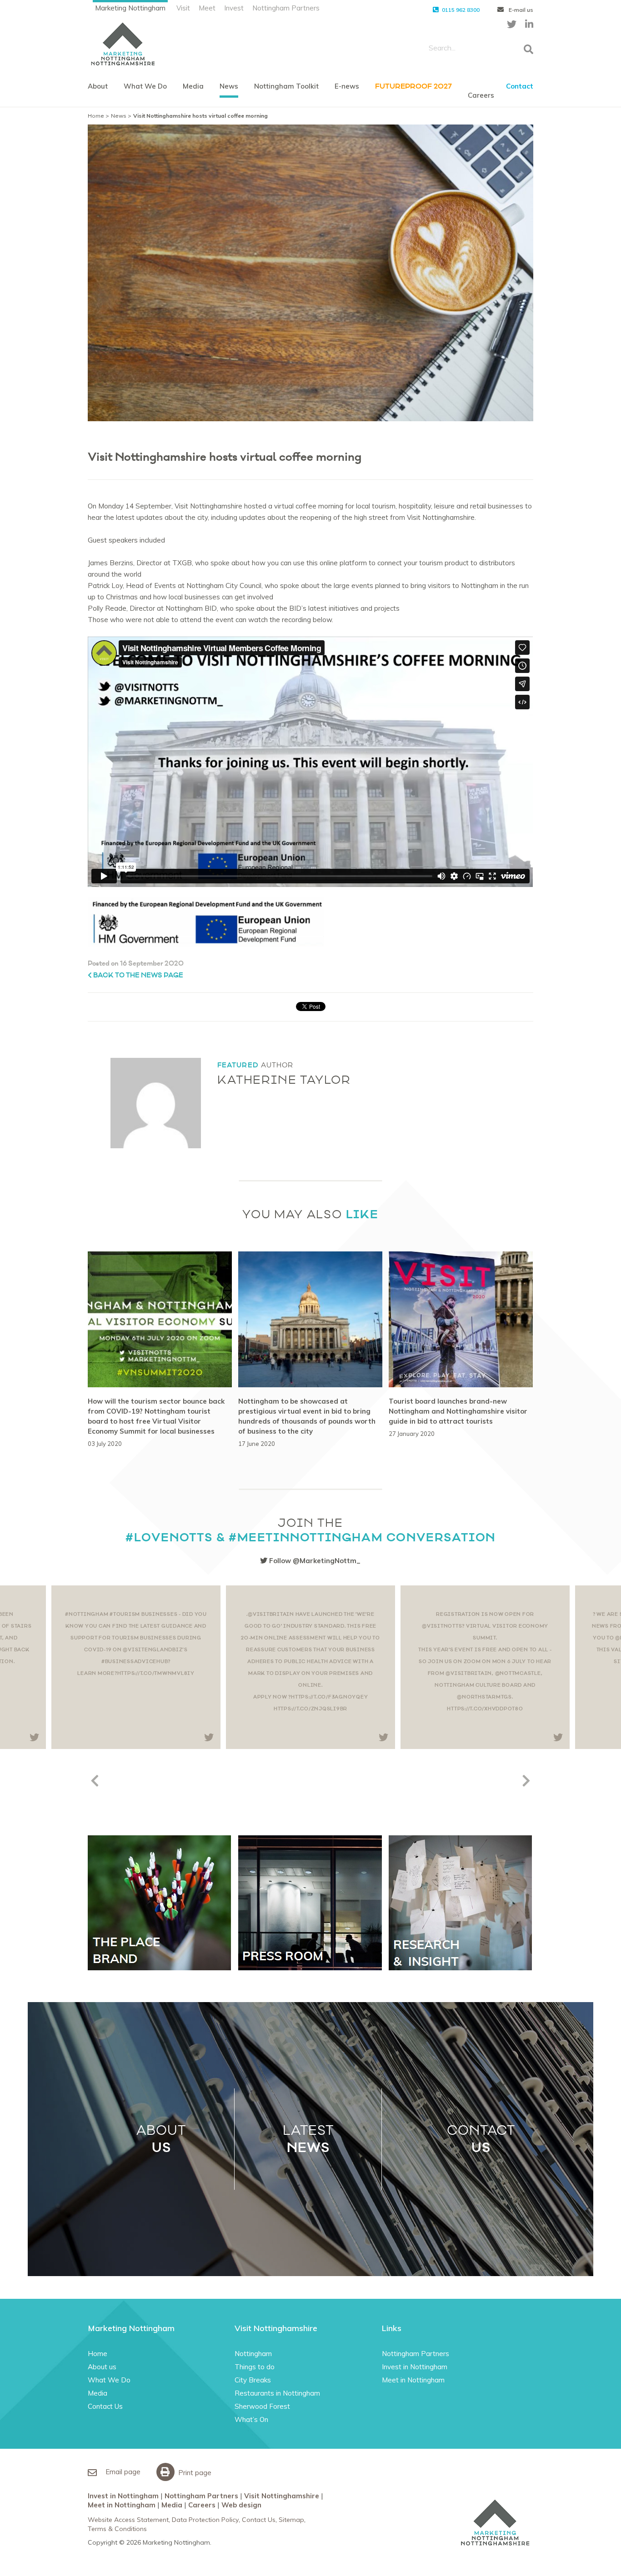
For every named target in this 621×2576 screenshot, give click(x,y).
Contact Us (105, 2406)
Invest (234, 8)
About (98, 86)
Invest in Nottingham (415, 2367)
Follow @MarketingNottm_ (314, 1561)
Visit (183, 8)
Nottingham (253, 2354)
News (229, 86)
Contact (520, 86)
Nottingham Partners (286, 8)
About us (102, 2367)
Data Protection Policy (205, 2520)
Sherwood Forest (262, 2406)
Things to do (255, 2367)
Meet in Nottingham (413, 2380)
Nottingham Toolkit (286, 86)
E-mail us (520, 10)
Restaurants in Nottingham (277, 2393)
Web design (241, 2505)
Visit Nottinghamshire (282, 2496)
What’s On (251, 2419)
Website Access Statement (128, 2520)
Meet (207, 8)
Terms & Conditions (117, 2529)
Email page (122, 2472)
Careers (481, 95)
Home (96, 116)
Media (193, 86)
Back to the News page (138, 975)
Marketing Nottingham (130, 8)
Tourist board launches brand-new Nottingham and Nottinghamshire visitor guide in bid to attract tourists (458, 1411)
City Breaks (253, 2380)
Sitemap (291, 2520)
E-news (347, 86)
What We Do (145, 86)
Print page (194, 2473)
